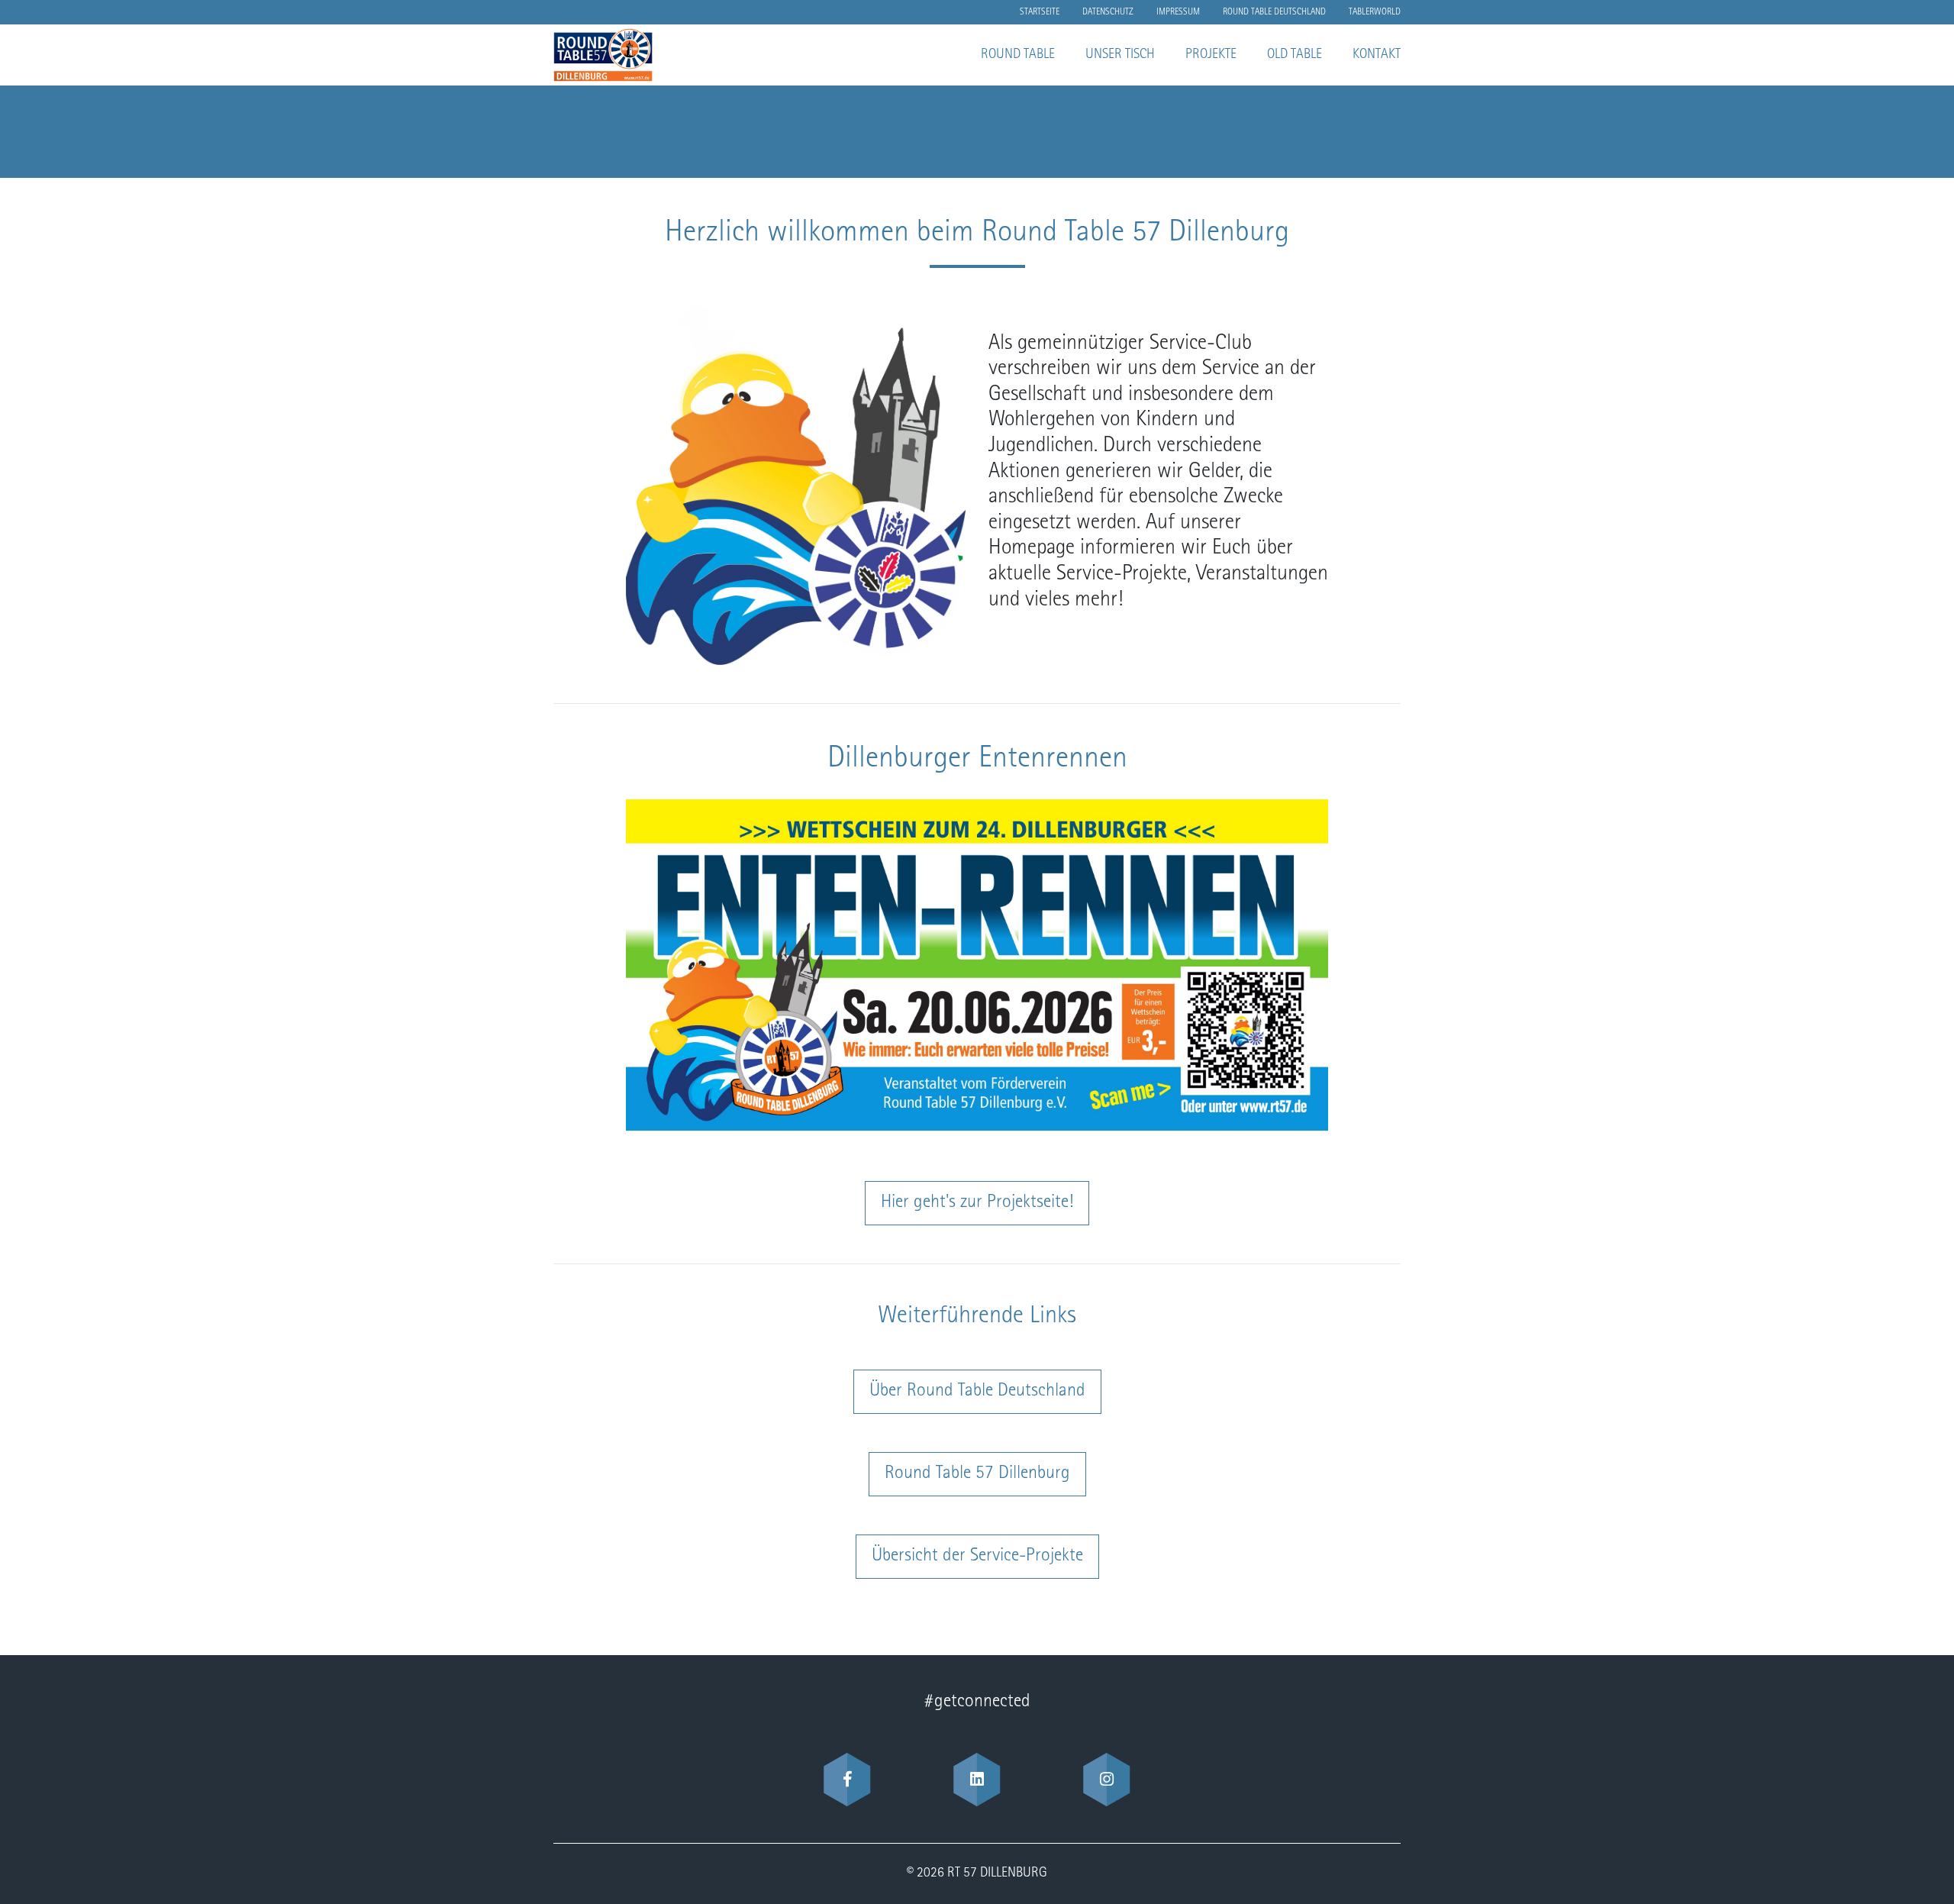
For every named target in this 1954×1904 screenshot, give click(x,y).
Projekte (1211, 55)
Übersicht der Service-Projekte (977, 1557)
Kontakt (1377, 55)
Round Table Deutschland (1274, 12)
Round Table (1018, 55)
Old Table (1295, 55)
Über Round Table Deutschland (977, 1392)
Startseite (1040, 12)
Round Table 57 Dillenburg (977, 1474)
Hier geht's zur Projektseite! (977, 1203)
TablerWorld (1375, 12)
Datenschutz (1108, 12)
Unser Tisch (1120, 55)
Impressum (1178, 12)
